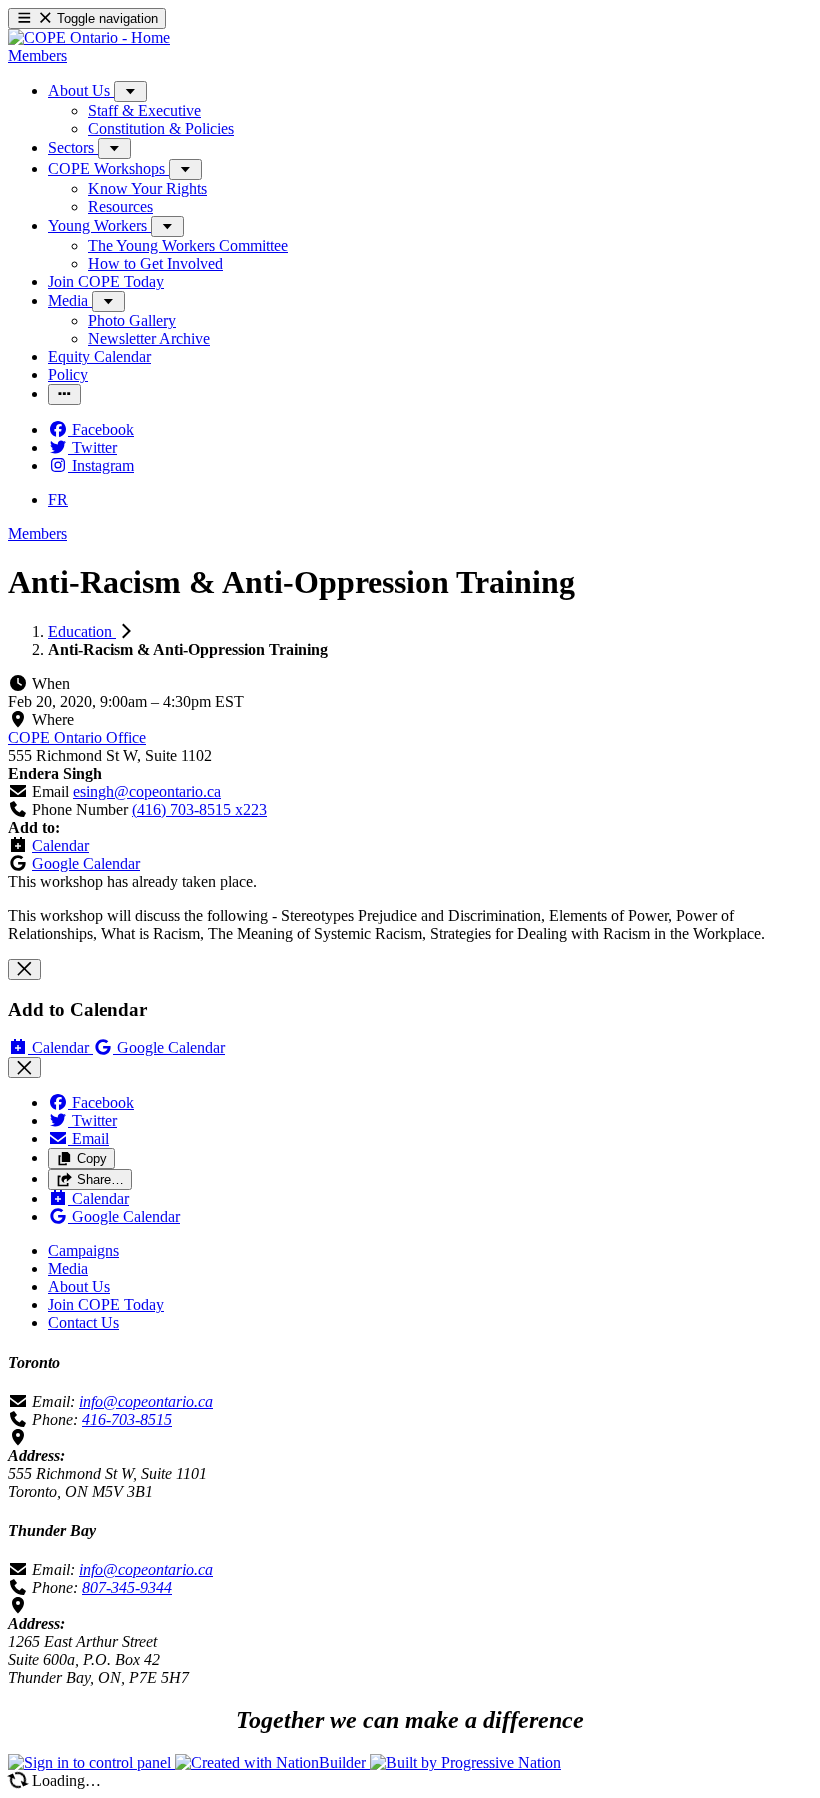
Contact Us (83, 1322)
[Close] (24, 969)
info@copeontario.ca (146, 1401)
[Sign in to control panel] (91, 1762)
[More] (130, 91)
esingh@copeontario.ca (147, 791)
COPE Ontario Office (77, 737)
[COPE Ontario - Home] (89, 37)
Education (82, 631)
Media (68, 1268)
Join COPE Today (106, 1304)
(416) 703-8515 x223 (199, 809)
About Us (79, 1286)
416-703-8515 (127, 1419)
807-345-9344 (127, 1587)
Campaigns (83, 1250)
